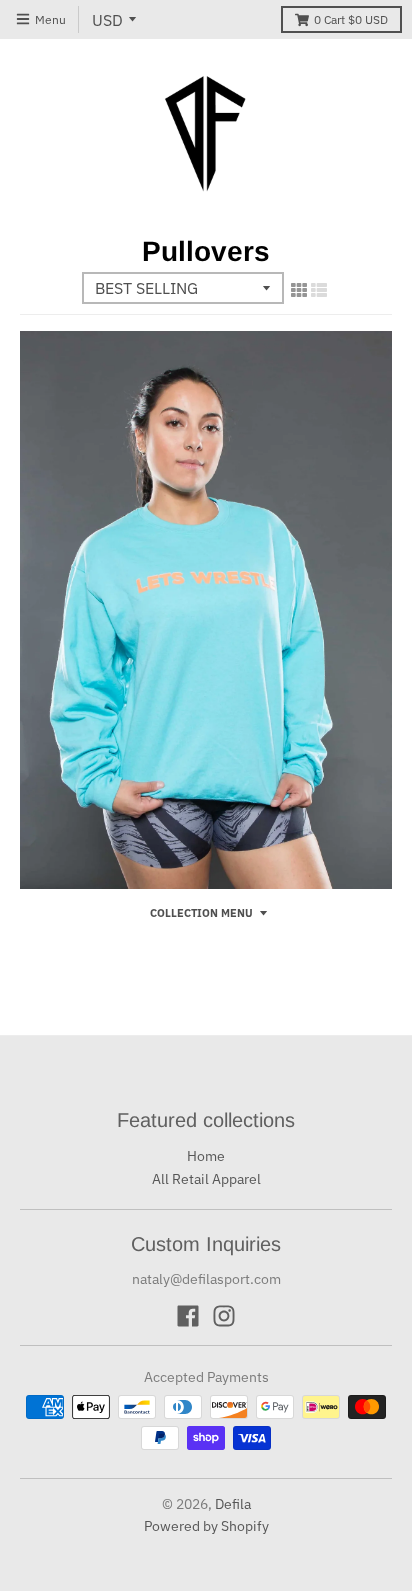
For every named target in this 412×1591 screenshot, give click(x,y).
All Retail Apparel (206, 1179)
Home (206, 1156)
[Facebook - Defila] (188, 1316)
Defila (233, 1504)
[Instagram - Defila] (224, 1316)
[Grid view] (299, 290)
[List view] (319, 290)
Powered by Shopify (206, 1526)
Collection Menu (201, 913)
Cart (351, 19)
